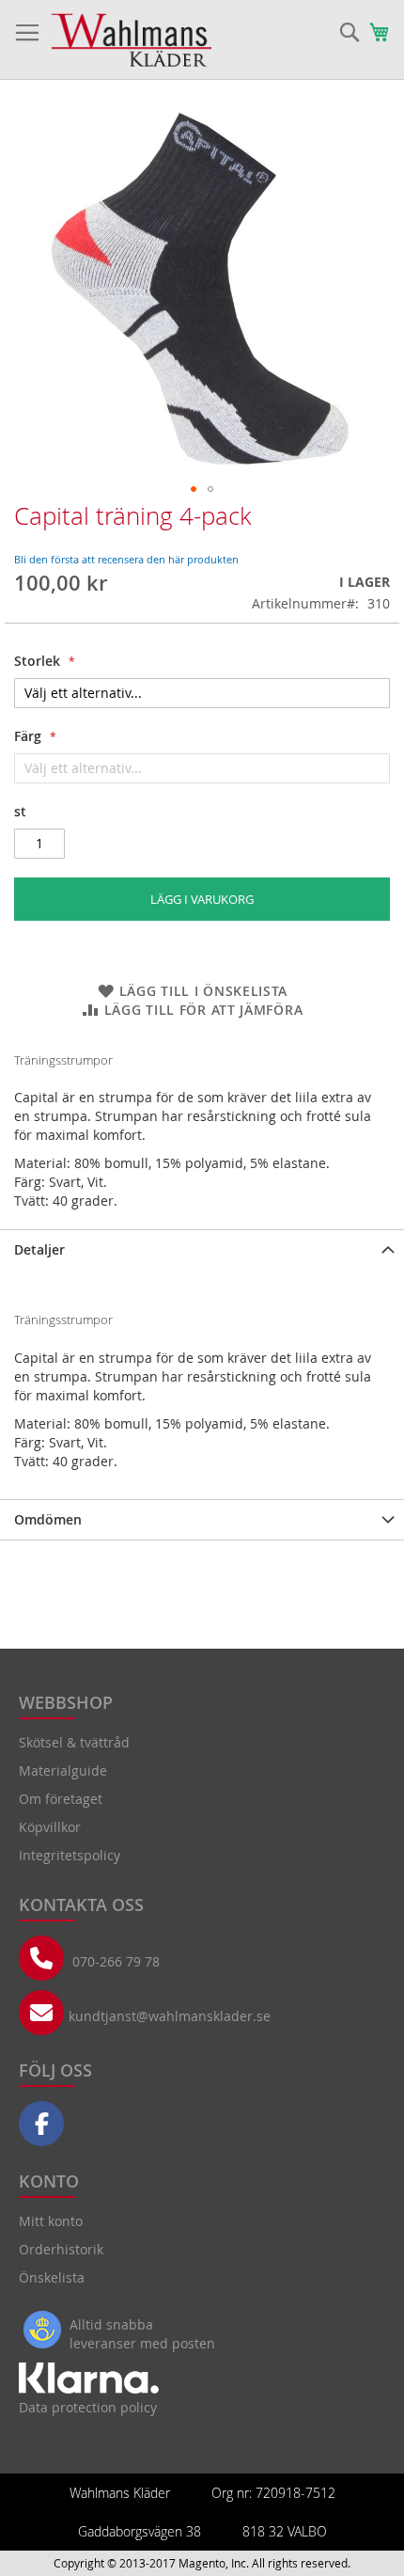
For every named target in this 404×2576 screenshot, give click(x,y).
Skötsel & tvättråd (74, 1742)
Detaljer (39, 1249)
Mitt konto (51, 2221)
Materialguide (63, 1770)
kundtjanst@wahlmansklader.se (170, 2016)
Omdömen (48, 1519)
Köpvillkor (50, 1827)
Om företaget (61, 1799)
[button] (194, 489)
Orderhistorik (61, 2249)
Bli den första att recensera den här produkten (126, 559)
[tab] (202, 1249)
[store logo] (132, 40)
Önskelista (52, 2277)
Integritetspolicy (70, 1855)
